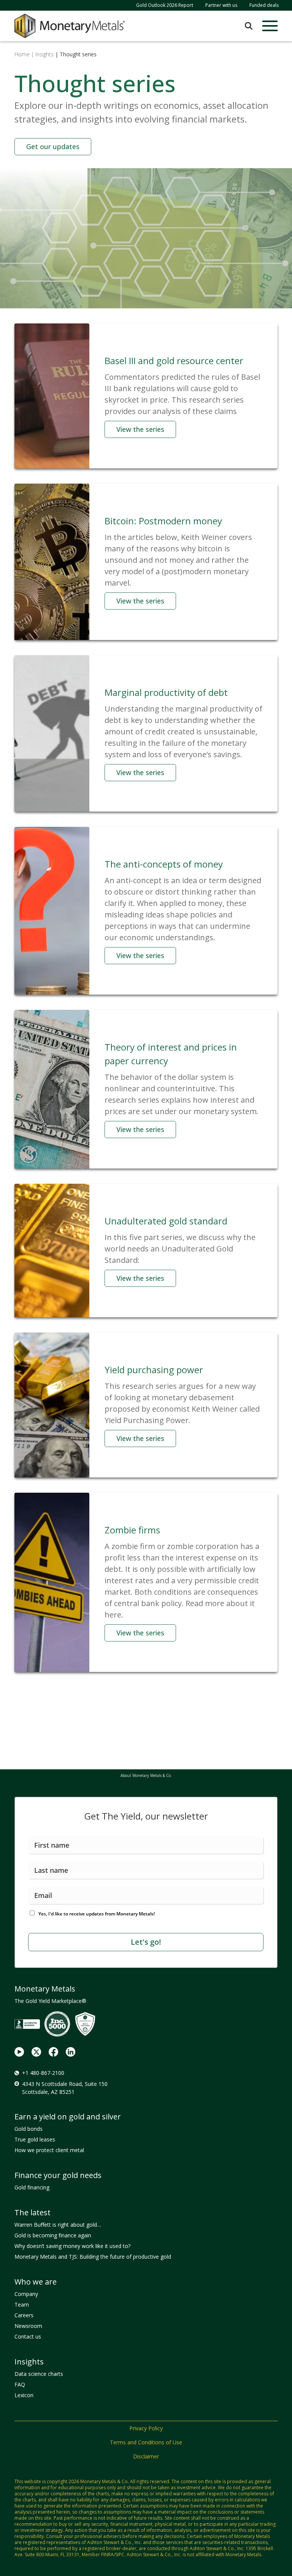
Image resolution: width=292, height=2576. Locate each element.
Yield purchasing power (154, 1370)
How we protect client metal (49, 2150)
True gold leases (35, 2139)
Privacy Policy (146, 2428)
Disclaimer (146, 2456)
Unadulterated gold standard (166, 1221)
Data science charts (39, 2374)
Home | (24, 54)
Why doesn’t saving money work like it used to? (72, 2246)
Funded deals (264, 5)
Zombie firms (132, 1530)
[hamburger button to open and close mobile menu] (270, 26)
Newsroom (28, 2326)
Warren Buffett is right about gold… (58, 2225)
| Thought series (76, 54)
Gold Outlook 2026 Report (165, 5)
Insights (44, 54)
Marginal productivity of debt (166, 692)
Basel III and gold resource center (174, 361)
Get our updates (53, 146)
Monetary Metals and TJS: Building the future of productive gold (93, 2257)
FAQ (20, 2384)
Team (22, 2305)
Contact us (28, 2336)
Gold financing (32, 2187)
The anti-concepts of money (164, 864)
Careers (24, 2315)
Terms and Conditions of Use (146, 2442)
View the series (140, 429)
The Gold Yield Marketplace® (50, 2001)
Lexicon (24, 2395)
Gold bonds (29, 2129)
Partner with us (221, 5)
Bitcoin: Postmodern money (163, 521)
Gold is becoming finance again (53, 2235)
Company (26, 2294)
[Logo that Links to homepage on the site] (70, 26)
